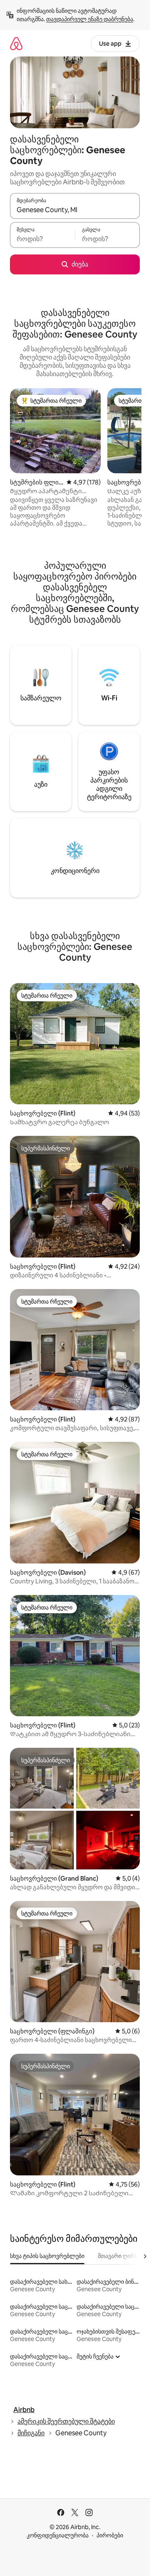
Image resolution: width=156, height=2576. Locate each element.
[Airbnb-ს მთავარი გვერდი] (16, 43)
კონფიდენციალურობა (58, 2535)
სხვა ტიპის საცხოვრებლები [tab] (47, 2256)
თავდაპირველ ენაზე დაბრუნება (90, 19)
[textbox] (42, 239)
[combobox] (75, 210)
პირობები (110, 2535)
